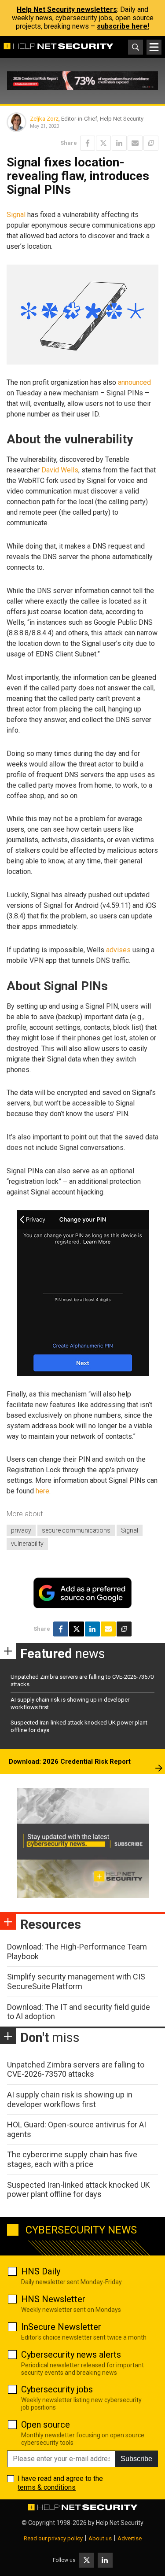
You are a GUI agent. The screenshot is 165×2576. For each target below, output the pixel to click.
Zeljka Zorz (44, 119)
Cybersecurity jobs (57, 2389)
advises (118, 950)
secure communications (76, 1530)
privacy (21, 1530)
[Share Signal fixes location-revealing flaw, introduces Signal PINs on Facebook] (88, 143)
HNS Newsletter (53, 2299)
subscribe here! (123, 26)
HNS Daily (41, 2271)
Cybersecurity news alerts (71, 2355)
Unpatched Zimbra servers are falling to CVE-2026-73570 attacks (76, 2069)
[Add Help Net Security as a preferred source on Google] (151, 143)
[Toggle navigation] (154, 47)
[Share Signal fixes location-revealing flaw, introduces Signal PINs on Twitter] (103, 143)
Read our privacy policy (53, 2538)
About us (100, 2538)
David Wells (60, 470)
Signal (16, 215)
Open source (46, 2425)
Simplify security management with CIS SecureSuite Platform (76, 1981)
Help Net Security (120, 2523)
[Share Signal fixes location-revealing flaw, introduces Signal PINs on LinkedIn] (119, 143)
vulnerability (27, 1544)
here (42, 1491)
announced (134, 382)
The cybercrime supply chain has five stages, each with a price (72, 2159)
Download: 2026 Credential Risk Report (70, 1762)
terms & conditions (47, 2487)
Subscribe (136, 2459)
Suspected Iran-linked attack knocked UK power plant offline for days (79, 2190)
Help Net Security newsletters (67, 9)
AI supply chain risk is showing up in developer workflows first (70, 2099)
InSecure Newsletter (61, 2327)
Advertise (130, 2538)
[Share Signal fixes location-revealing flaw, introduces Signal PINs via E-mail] (135, 143)
